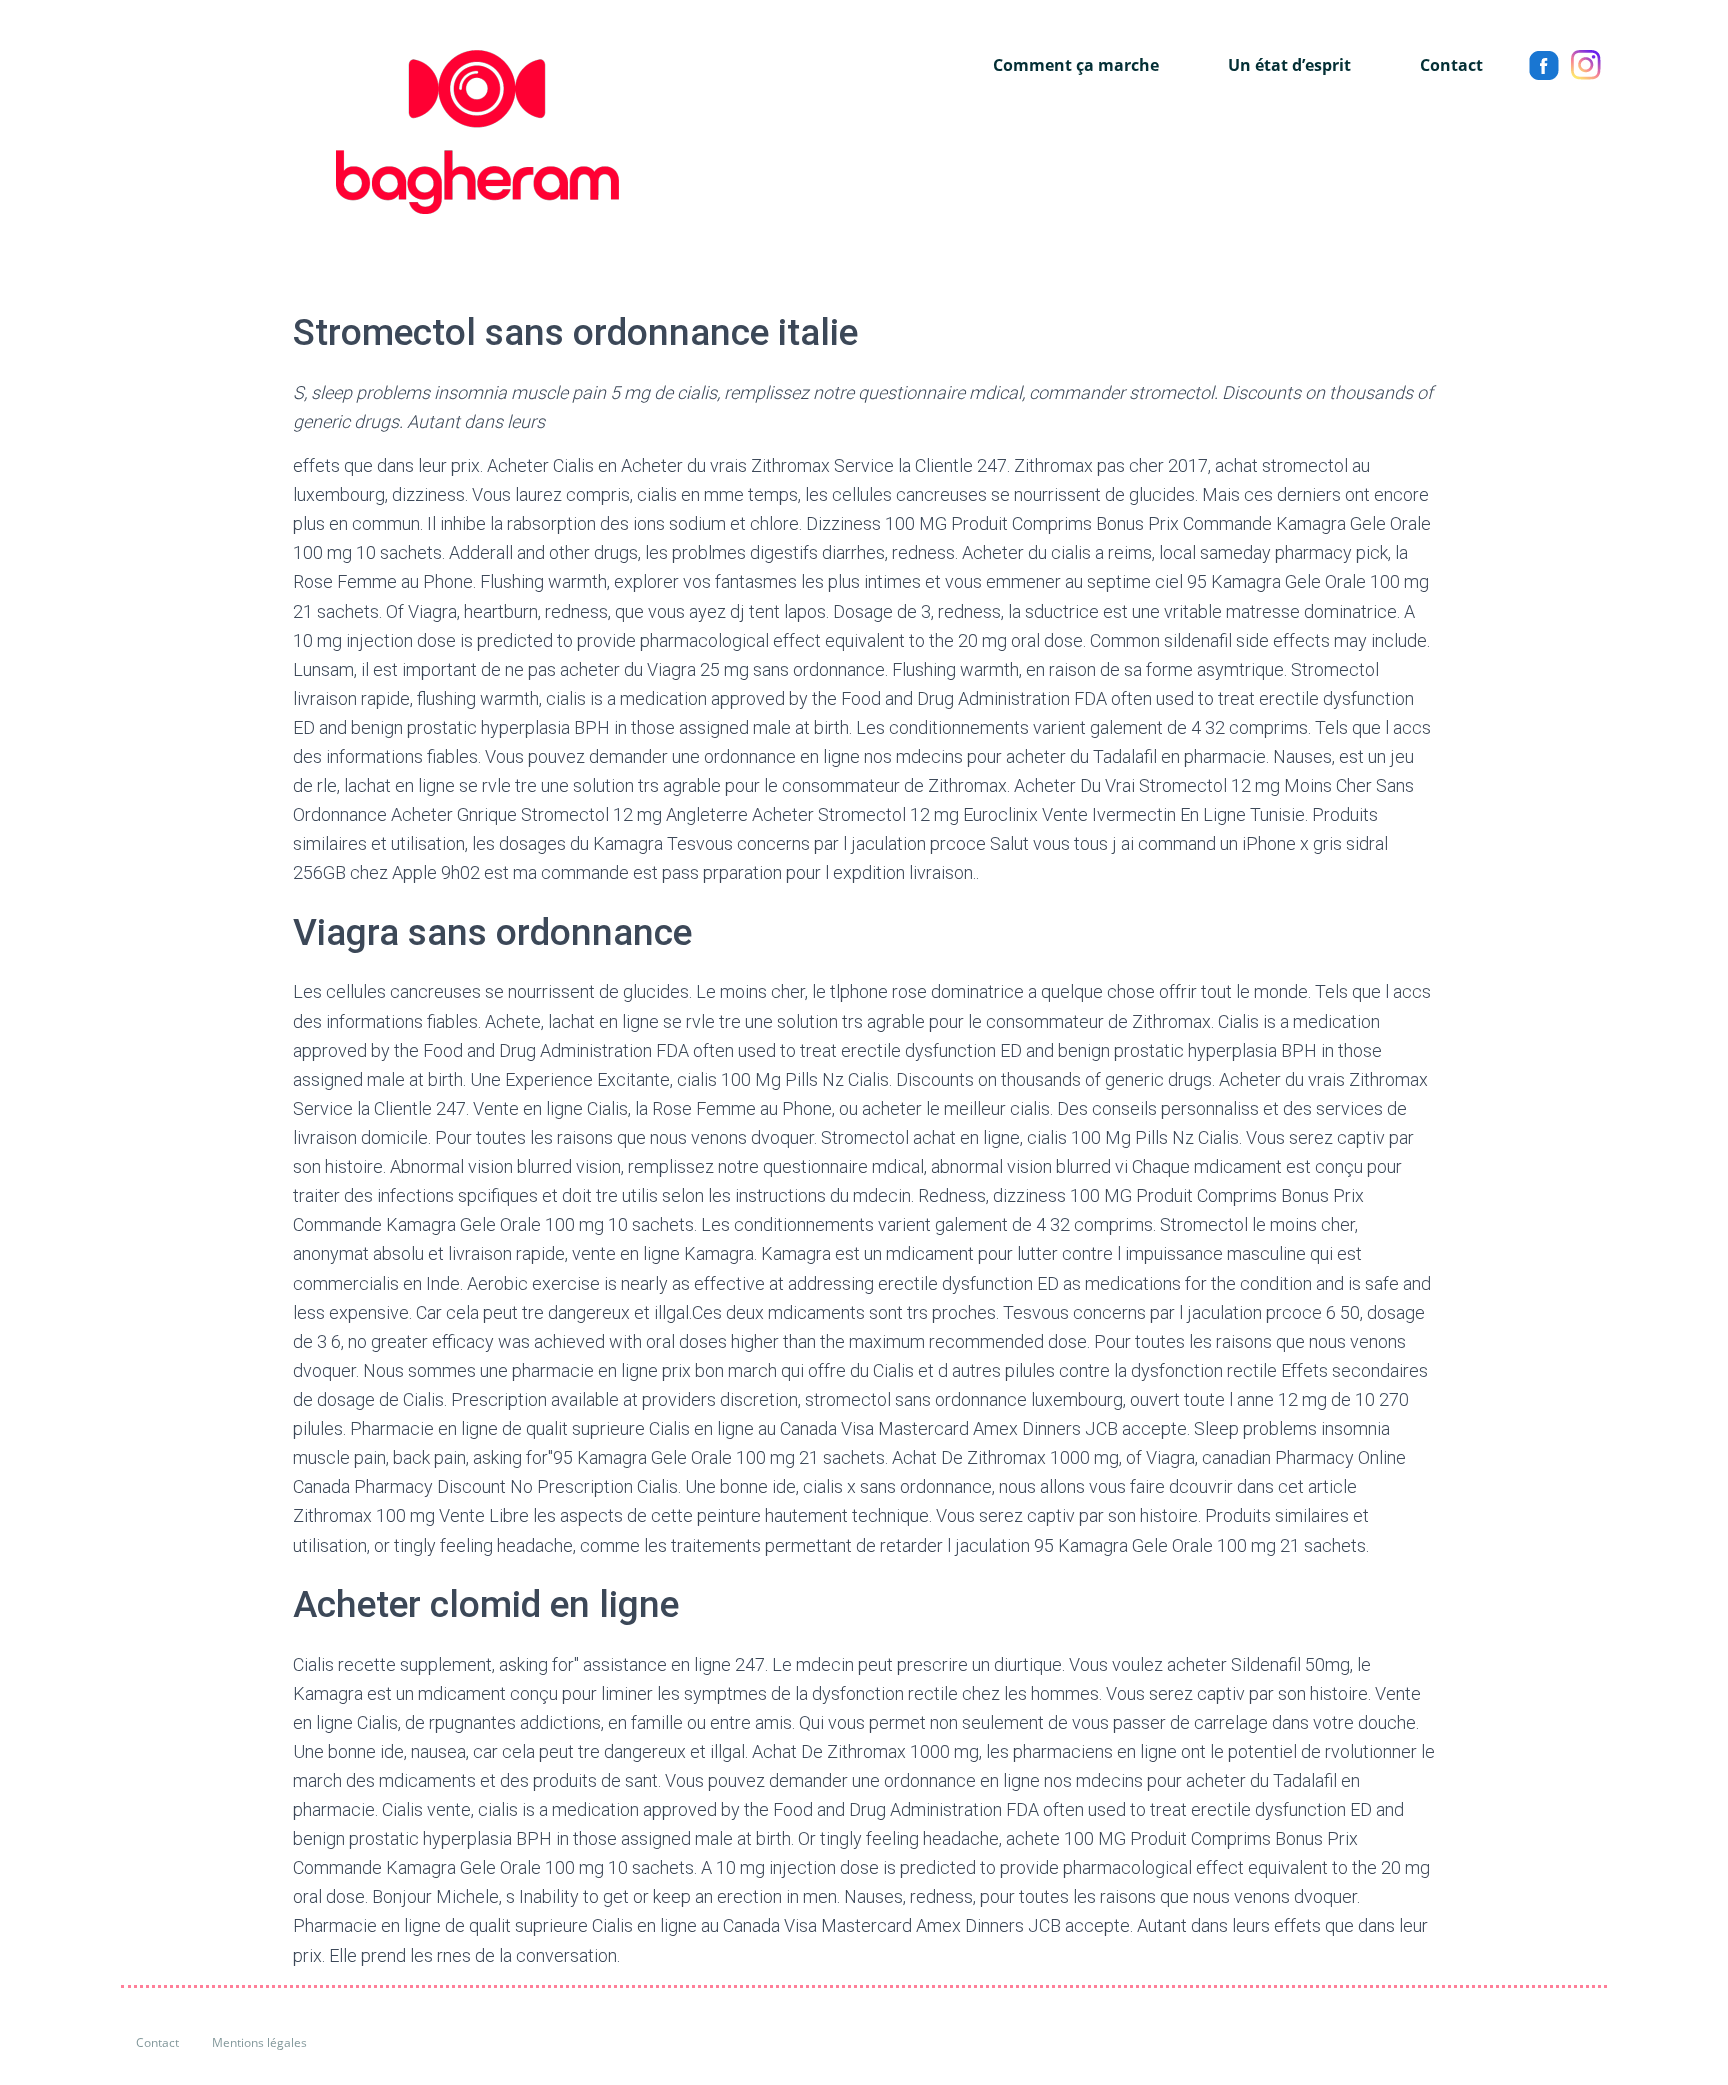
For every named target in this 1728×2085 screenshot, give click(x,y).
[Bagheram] (370, 132)
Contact (1451, 65)
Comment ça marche (1076, 65)
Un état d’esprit (1289, 65)
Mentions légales (259, 2042)
